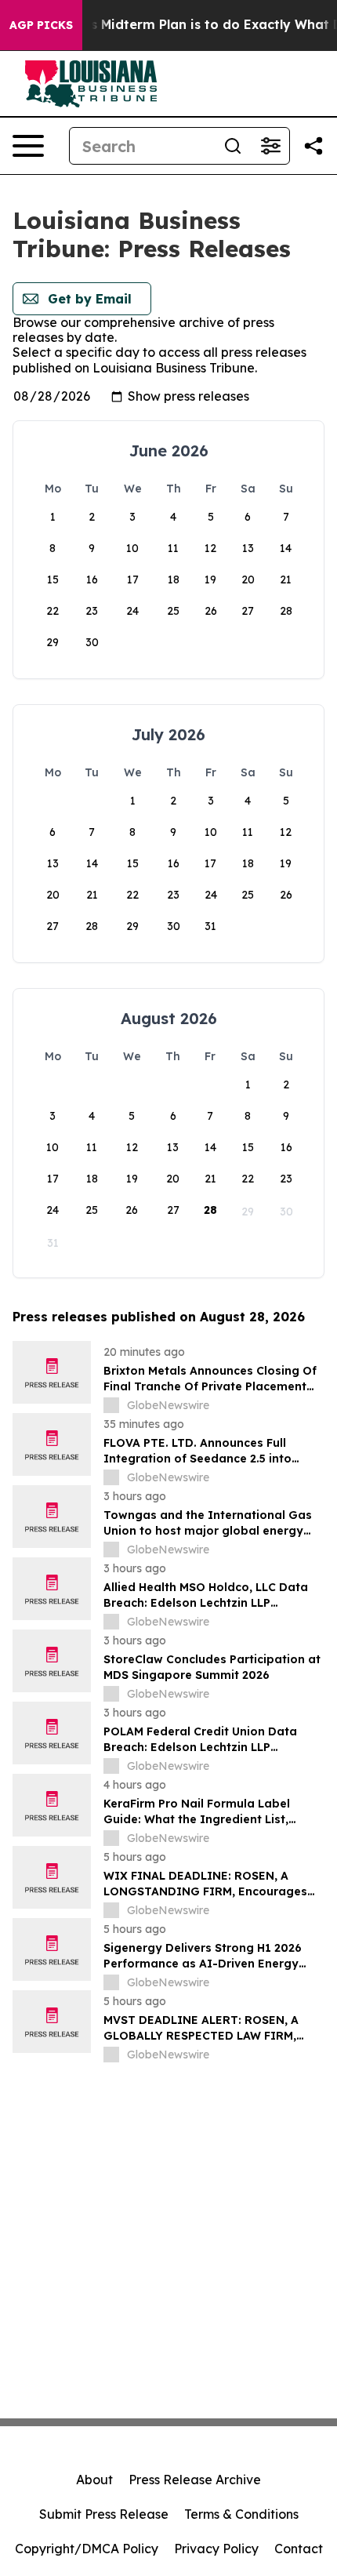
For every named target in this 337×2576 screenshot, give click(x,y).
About (94, 2480)
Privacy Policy (216, 2549)
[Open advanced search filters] (270, 146)
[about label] (111, 1405)
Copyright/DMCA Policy (87, 2549)
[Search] (233, 146)
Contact (299, 2549)
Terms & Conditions (241, 2514)
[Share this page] (313, 146)
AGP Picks (41, 25)
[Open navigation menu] (28, 146)
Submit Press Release (104, 2514)
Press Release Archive (195, 2480)
